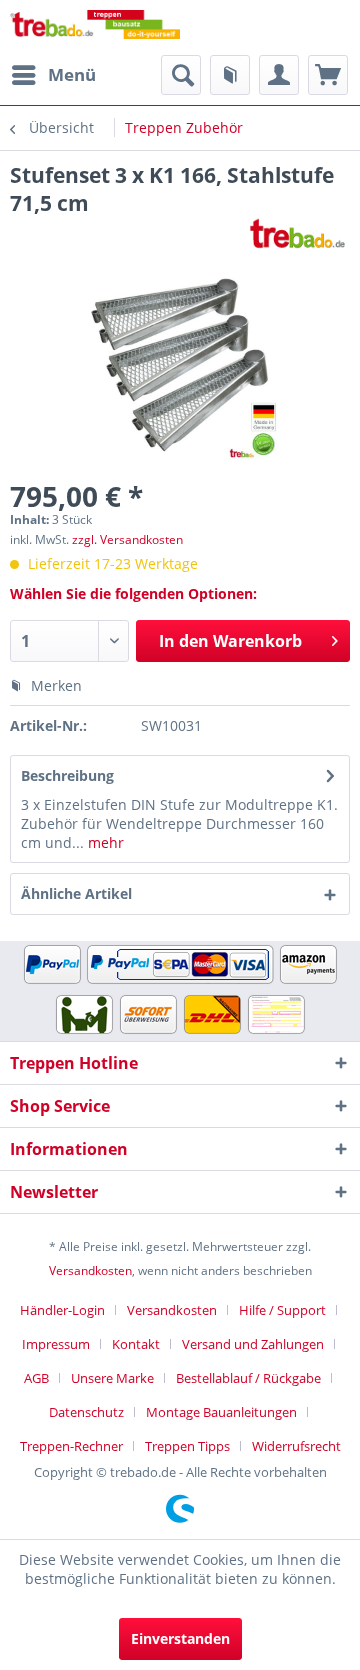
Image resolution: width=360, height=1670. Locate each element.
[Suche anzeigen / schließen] (181, 75)
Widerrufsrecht (296, 1446)
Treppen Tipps (187, 1446)
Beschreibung (67, 775)
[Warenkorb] (328, 75)
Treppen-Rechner (71, 1446)
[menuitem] (53, 75)
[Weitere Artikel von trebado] (297, 234)
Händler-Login (62, 1310)
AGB (36, 1378)
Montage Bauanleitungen (221, 1412)
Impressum (56, 1344)
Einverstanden (180, 1638)
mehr (104, 842)
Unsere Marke (112, 1378)
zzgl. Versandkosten (127, 539)
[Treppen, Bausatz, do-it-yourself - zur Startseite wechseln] (95, 27)
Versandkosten (90, 1270)
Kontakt (136, 1344)
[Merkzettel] (230, 75)
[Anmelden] (279, 75)
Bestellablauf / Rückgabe (248, 1378)
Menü (72, 74)
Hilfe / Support (282, 1310)
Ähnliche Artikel (76, 893)
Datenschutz (86, 1412)
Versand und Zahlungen (253, 1344)
